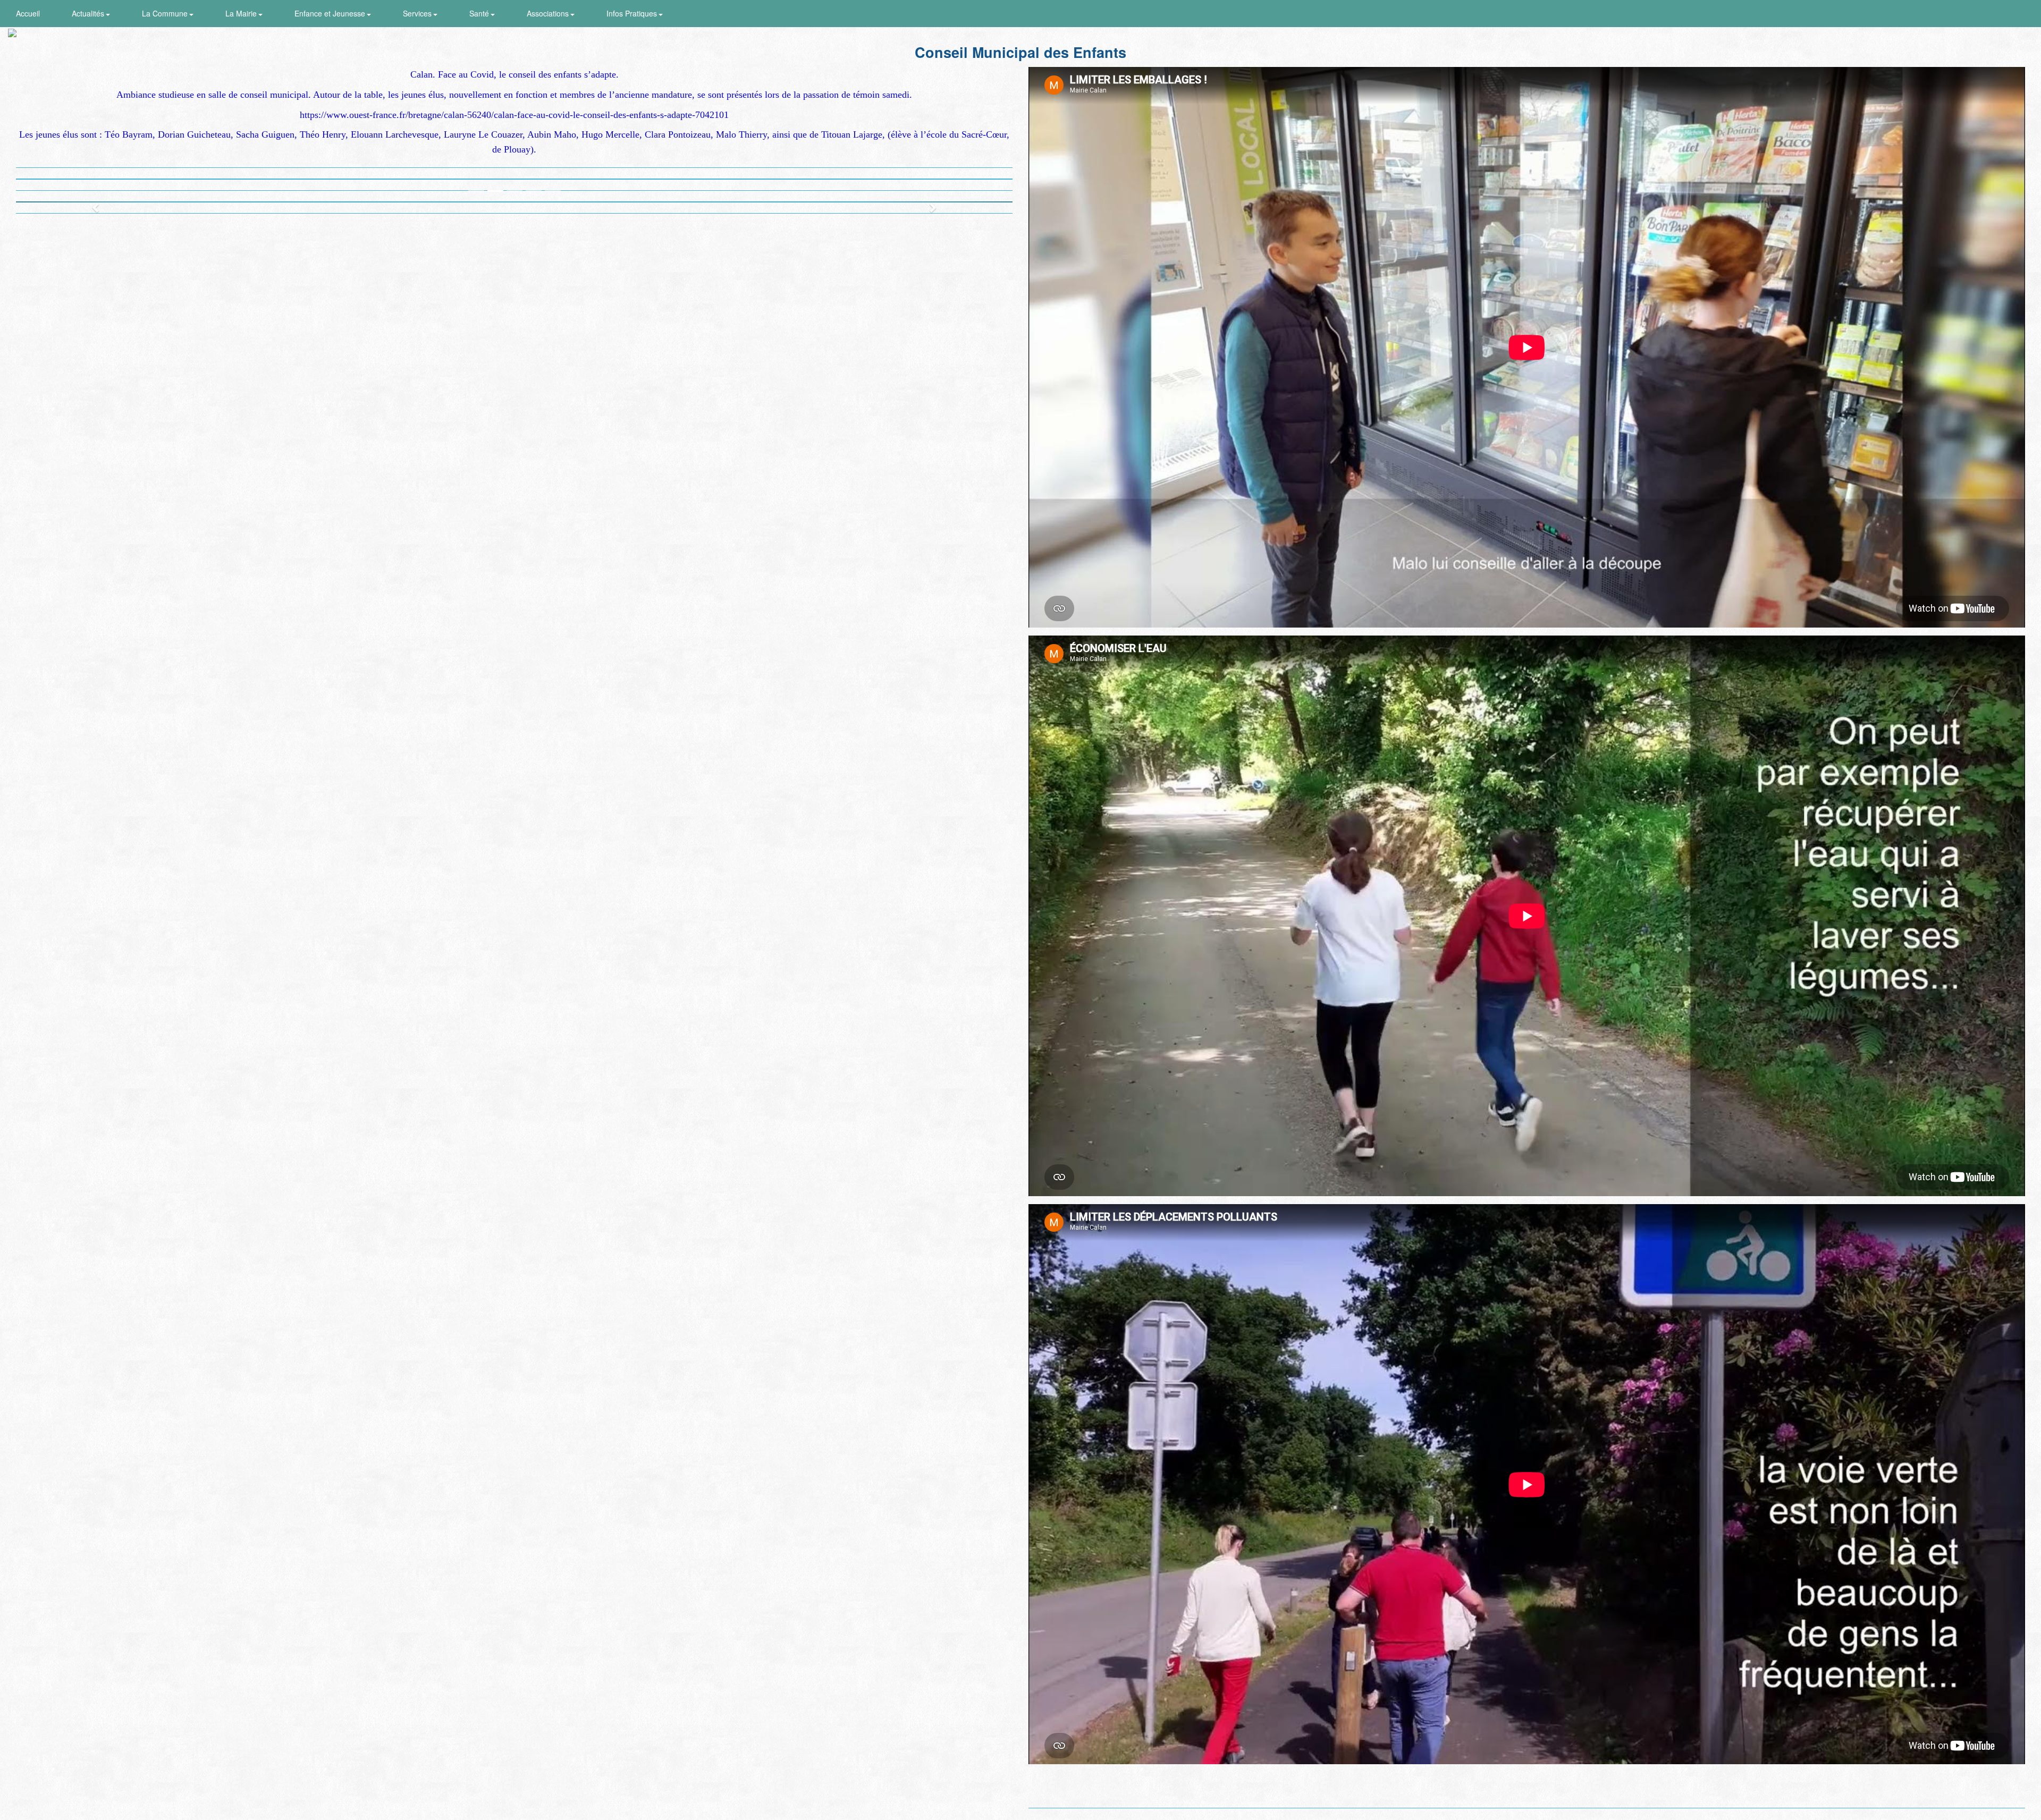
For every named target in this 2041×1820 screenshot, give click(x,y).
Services (418, 13)
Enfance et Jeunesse (331, 13)
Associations (549, 13)
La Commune (166, 13)
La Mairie (242, 13)
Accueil (28, 13)
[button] (91, 202)
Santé (480, 13)
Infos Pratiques (633, 13)
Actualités (89, 13)
